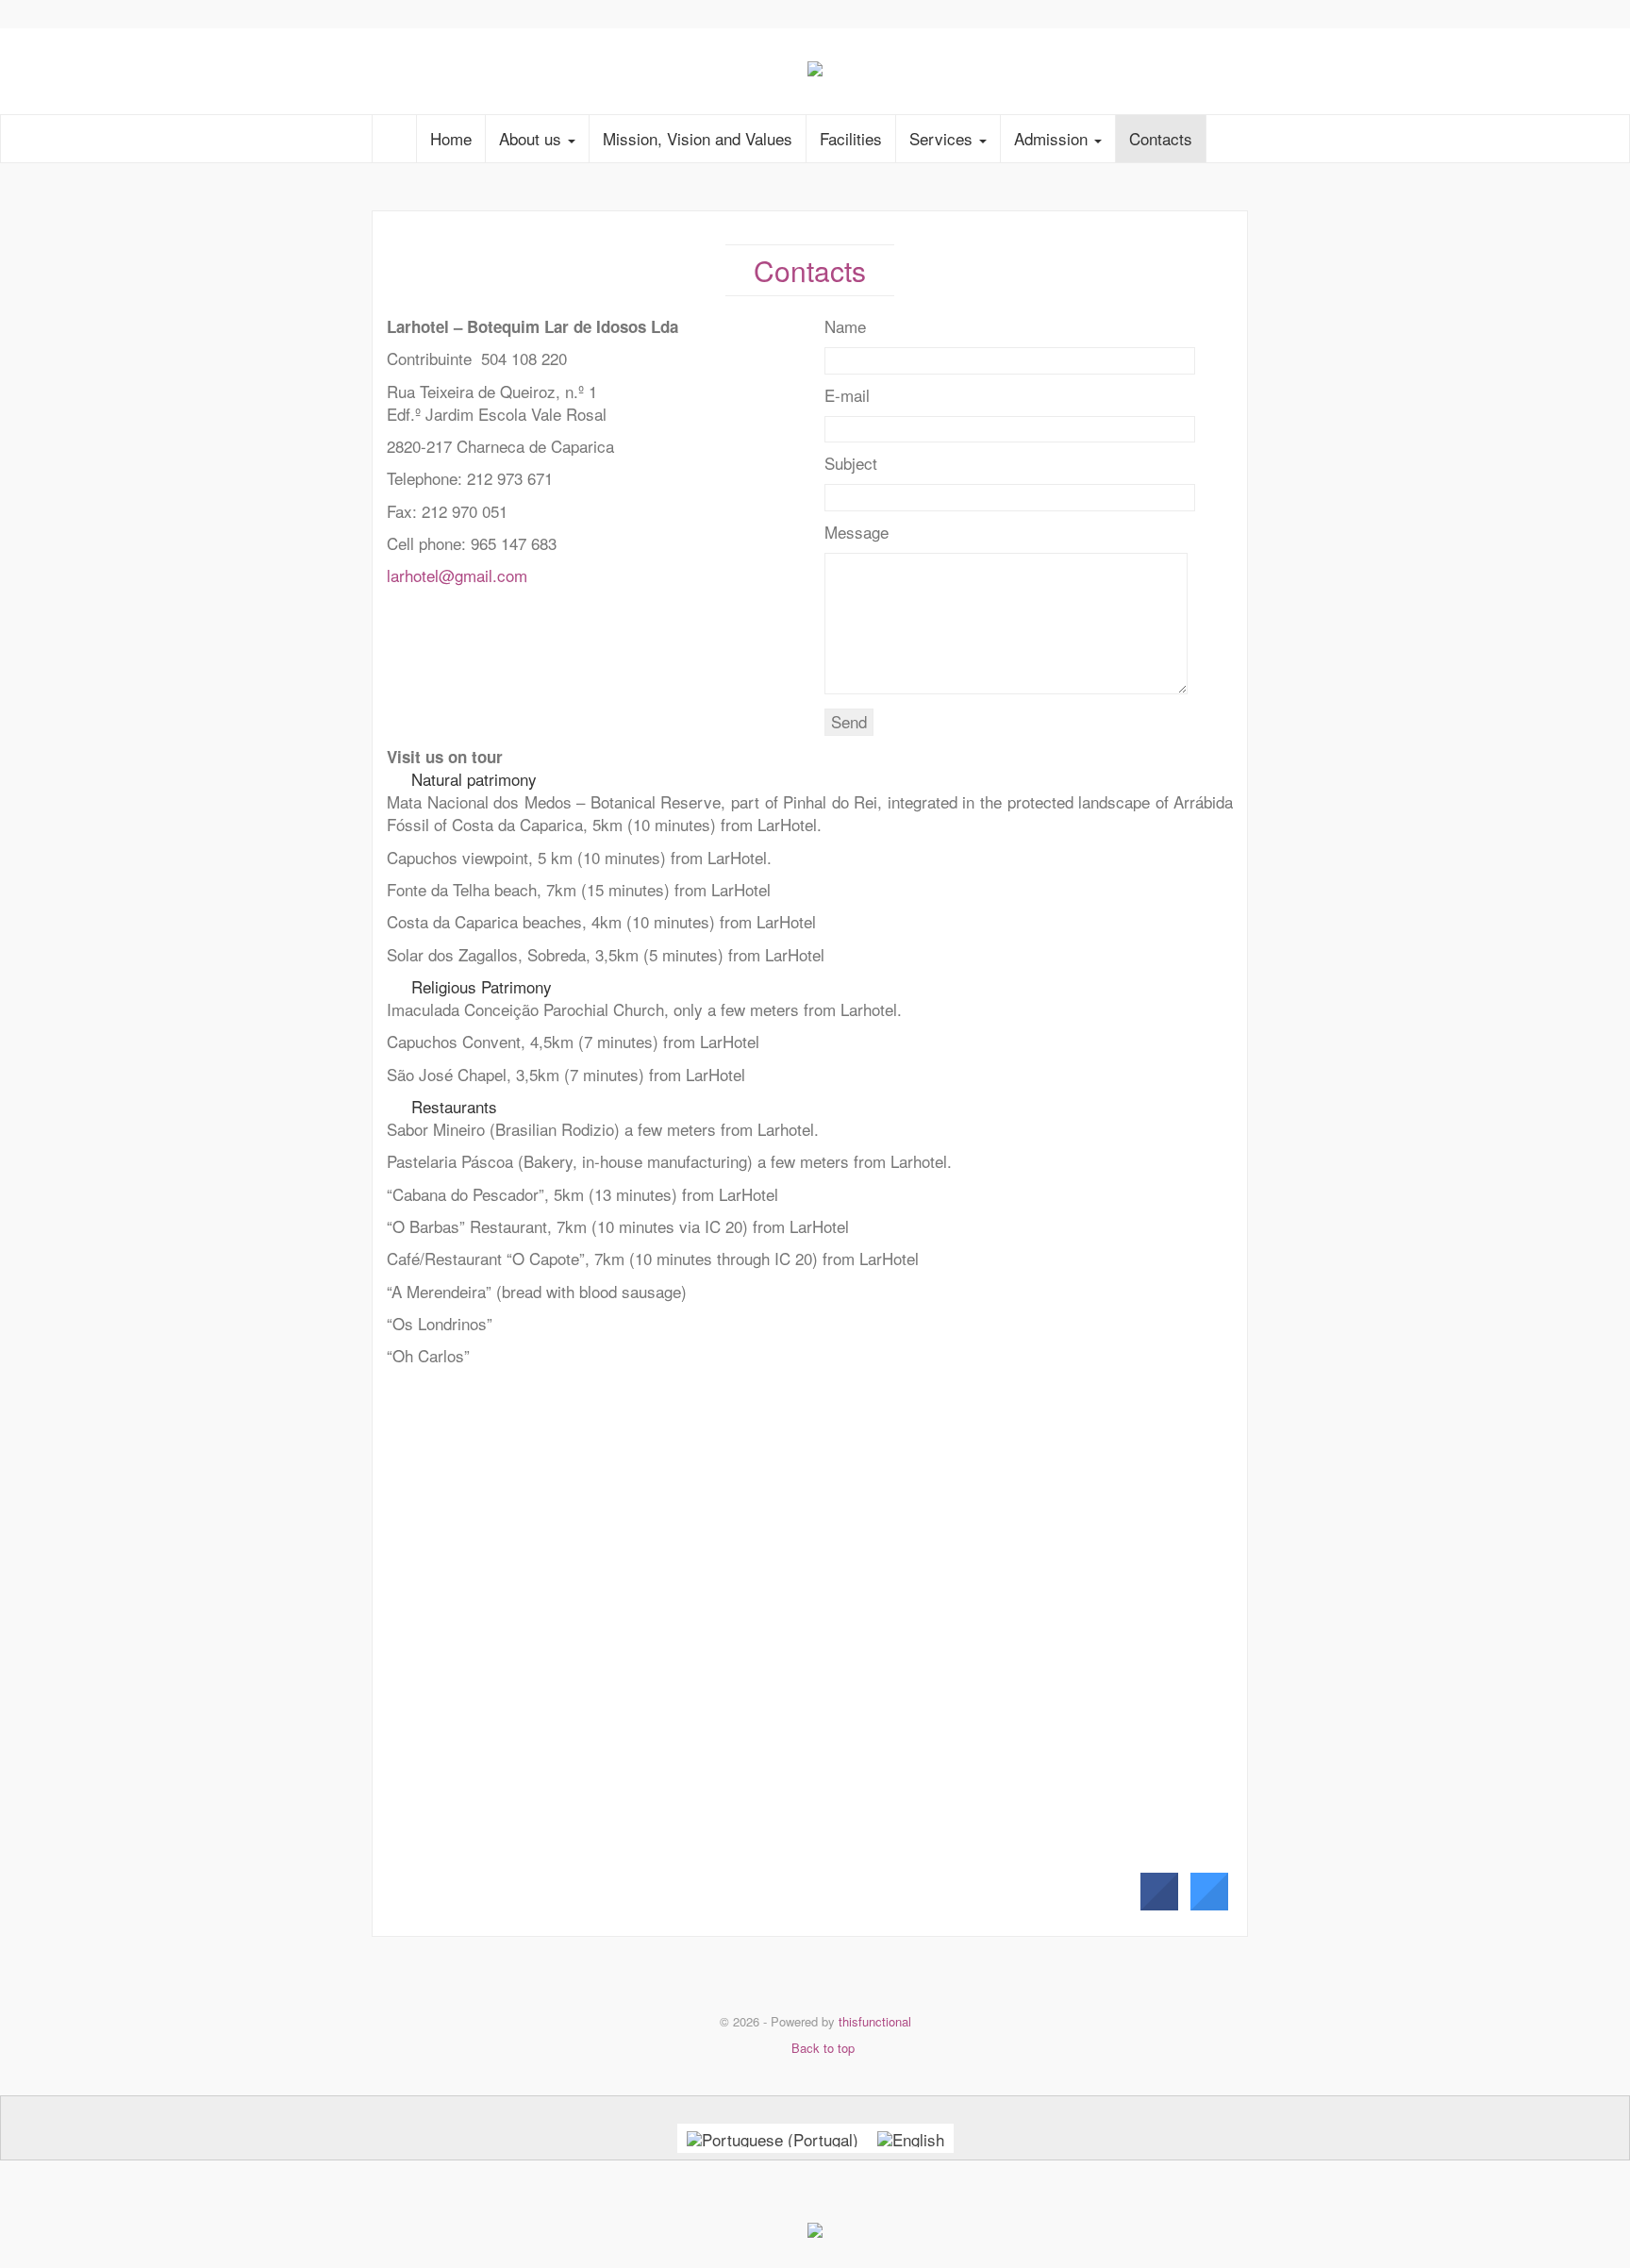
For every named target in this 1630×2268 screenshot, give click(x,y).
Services (943, 138)
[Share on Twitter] (1208, 1905)
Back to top (821, 2048)
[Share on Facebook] (1158, 1905)
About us (532, 138)
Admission (1053, 138)
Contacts (1161, 138)
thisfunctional (875, 2021)
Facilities (851, 138)
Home (451, 138)
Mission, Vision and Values (698, 138)
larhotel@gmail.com (457, 575)
